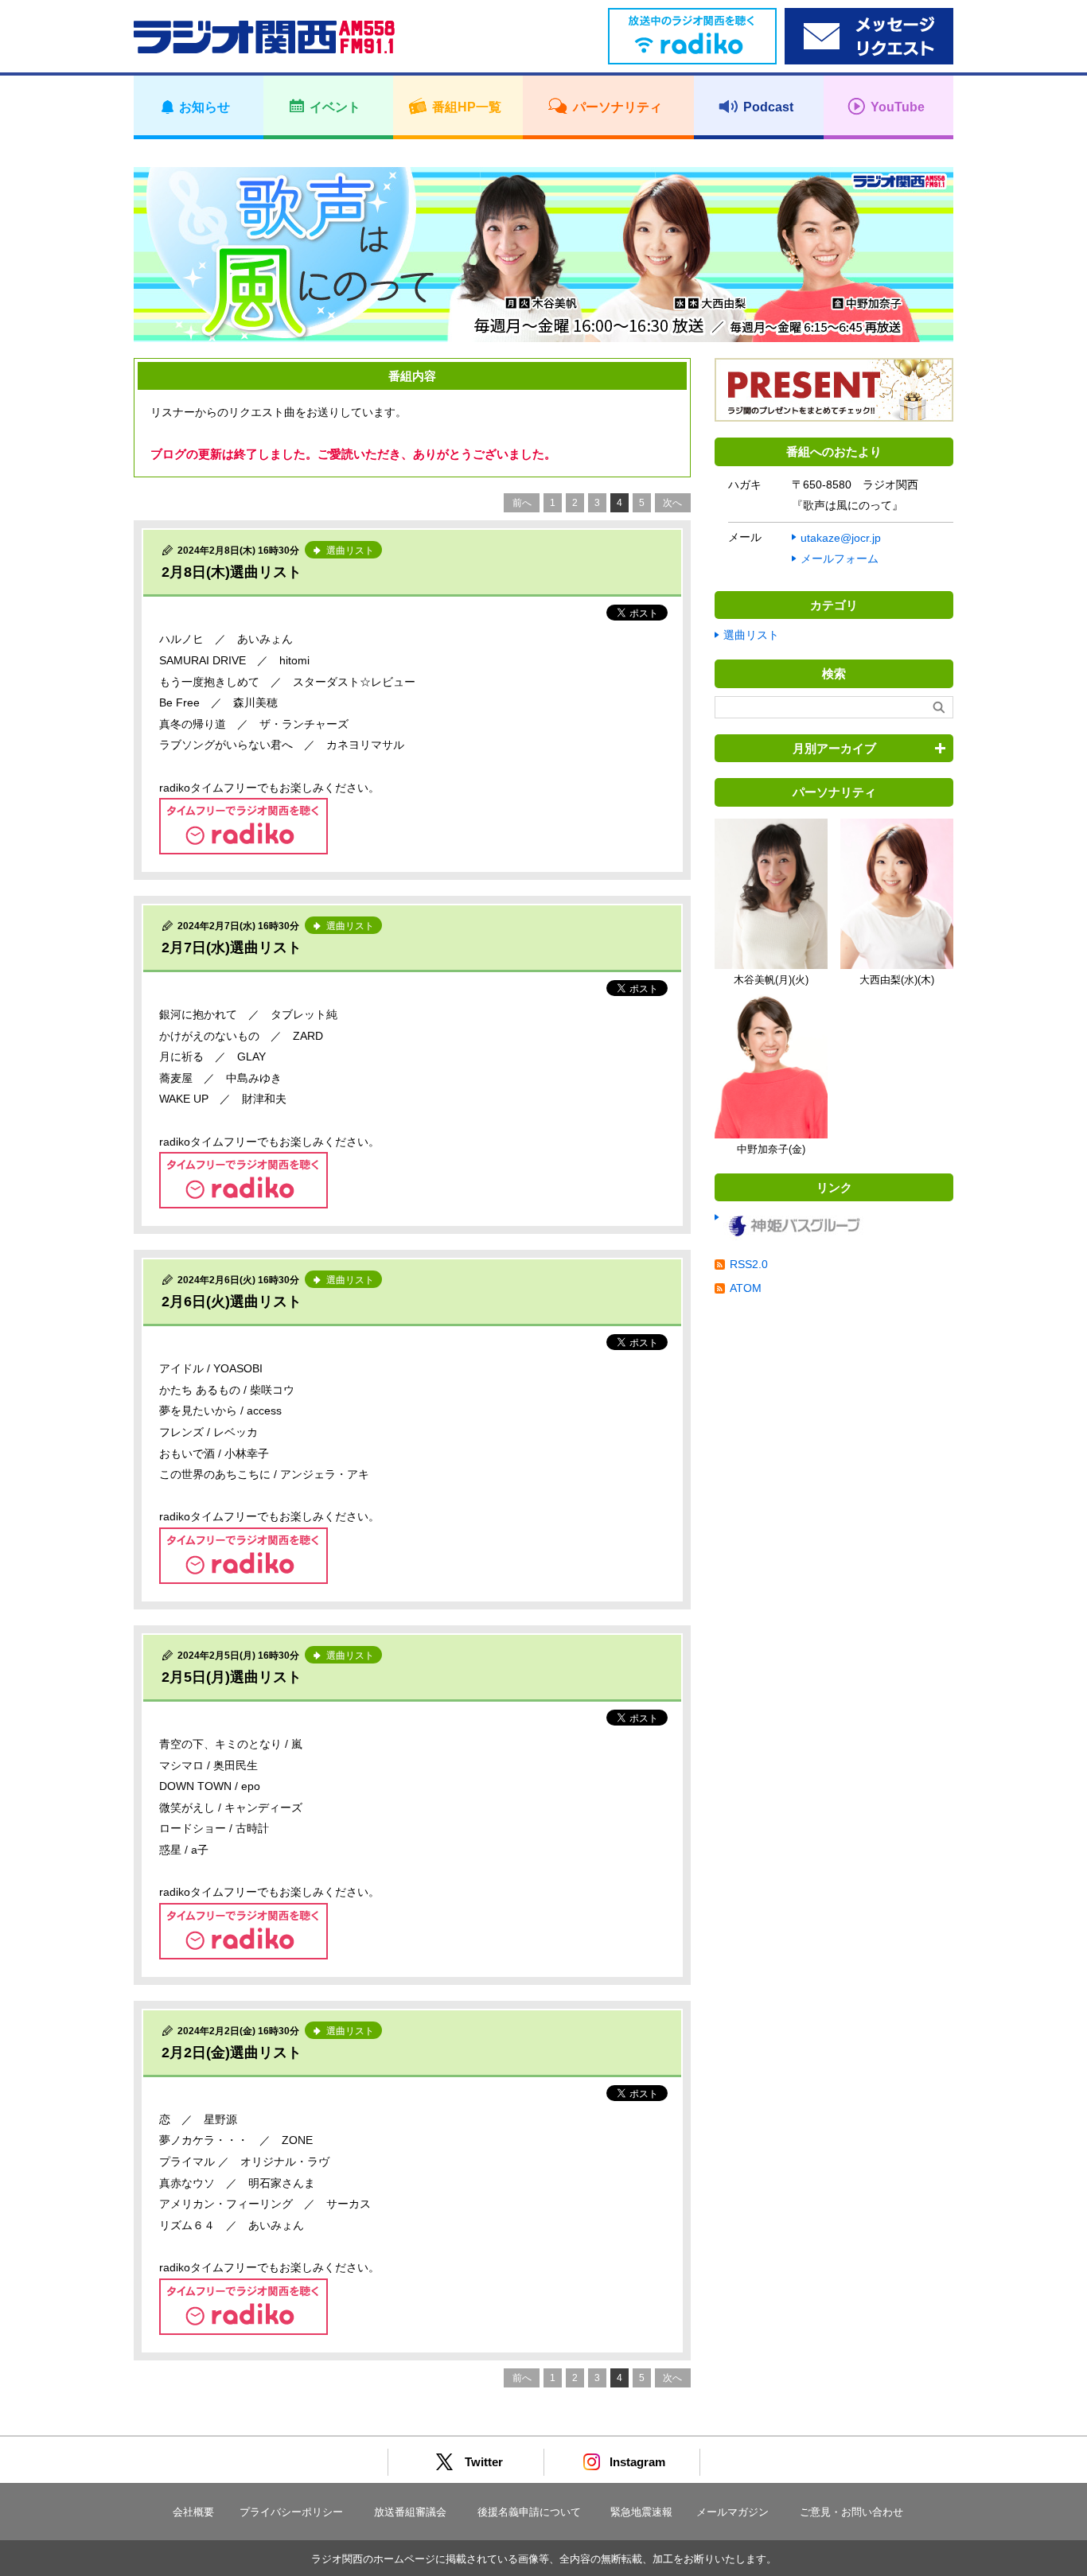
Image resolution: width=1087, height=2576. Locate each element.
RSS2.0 (749, 1264)
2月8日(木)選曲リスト (232, 572)
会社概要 (193, 2512)
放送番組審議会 (410, 2512)
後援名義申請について (529, 2512)
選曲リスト (751, 635)
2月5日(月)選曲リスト (232, 1677)
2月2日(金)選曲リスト (232, 2053)
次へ (672, 503)
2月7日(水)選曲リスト (232, 948)
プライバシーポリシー (291, 2512)
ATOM (746, 1288)
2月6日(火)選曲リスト (232, 1302)
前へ (522, 503)
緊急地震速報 (641, 2512)
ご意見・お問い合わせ (851, 2512)
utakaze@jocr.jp (841, 538)
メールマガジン (732, 2512)
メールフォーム (840, 558)
